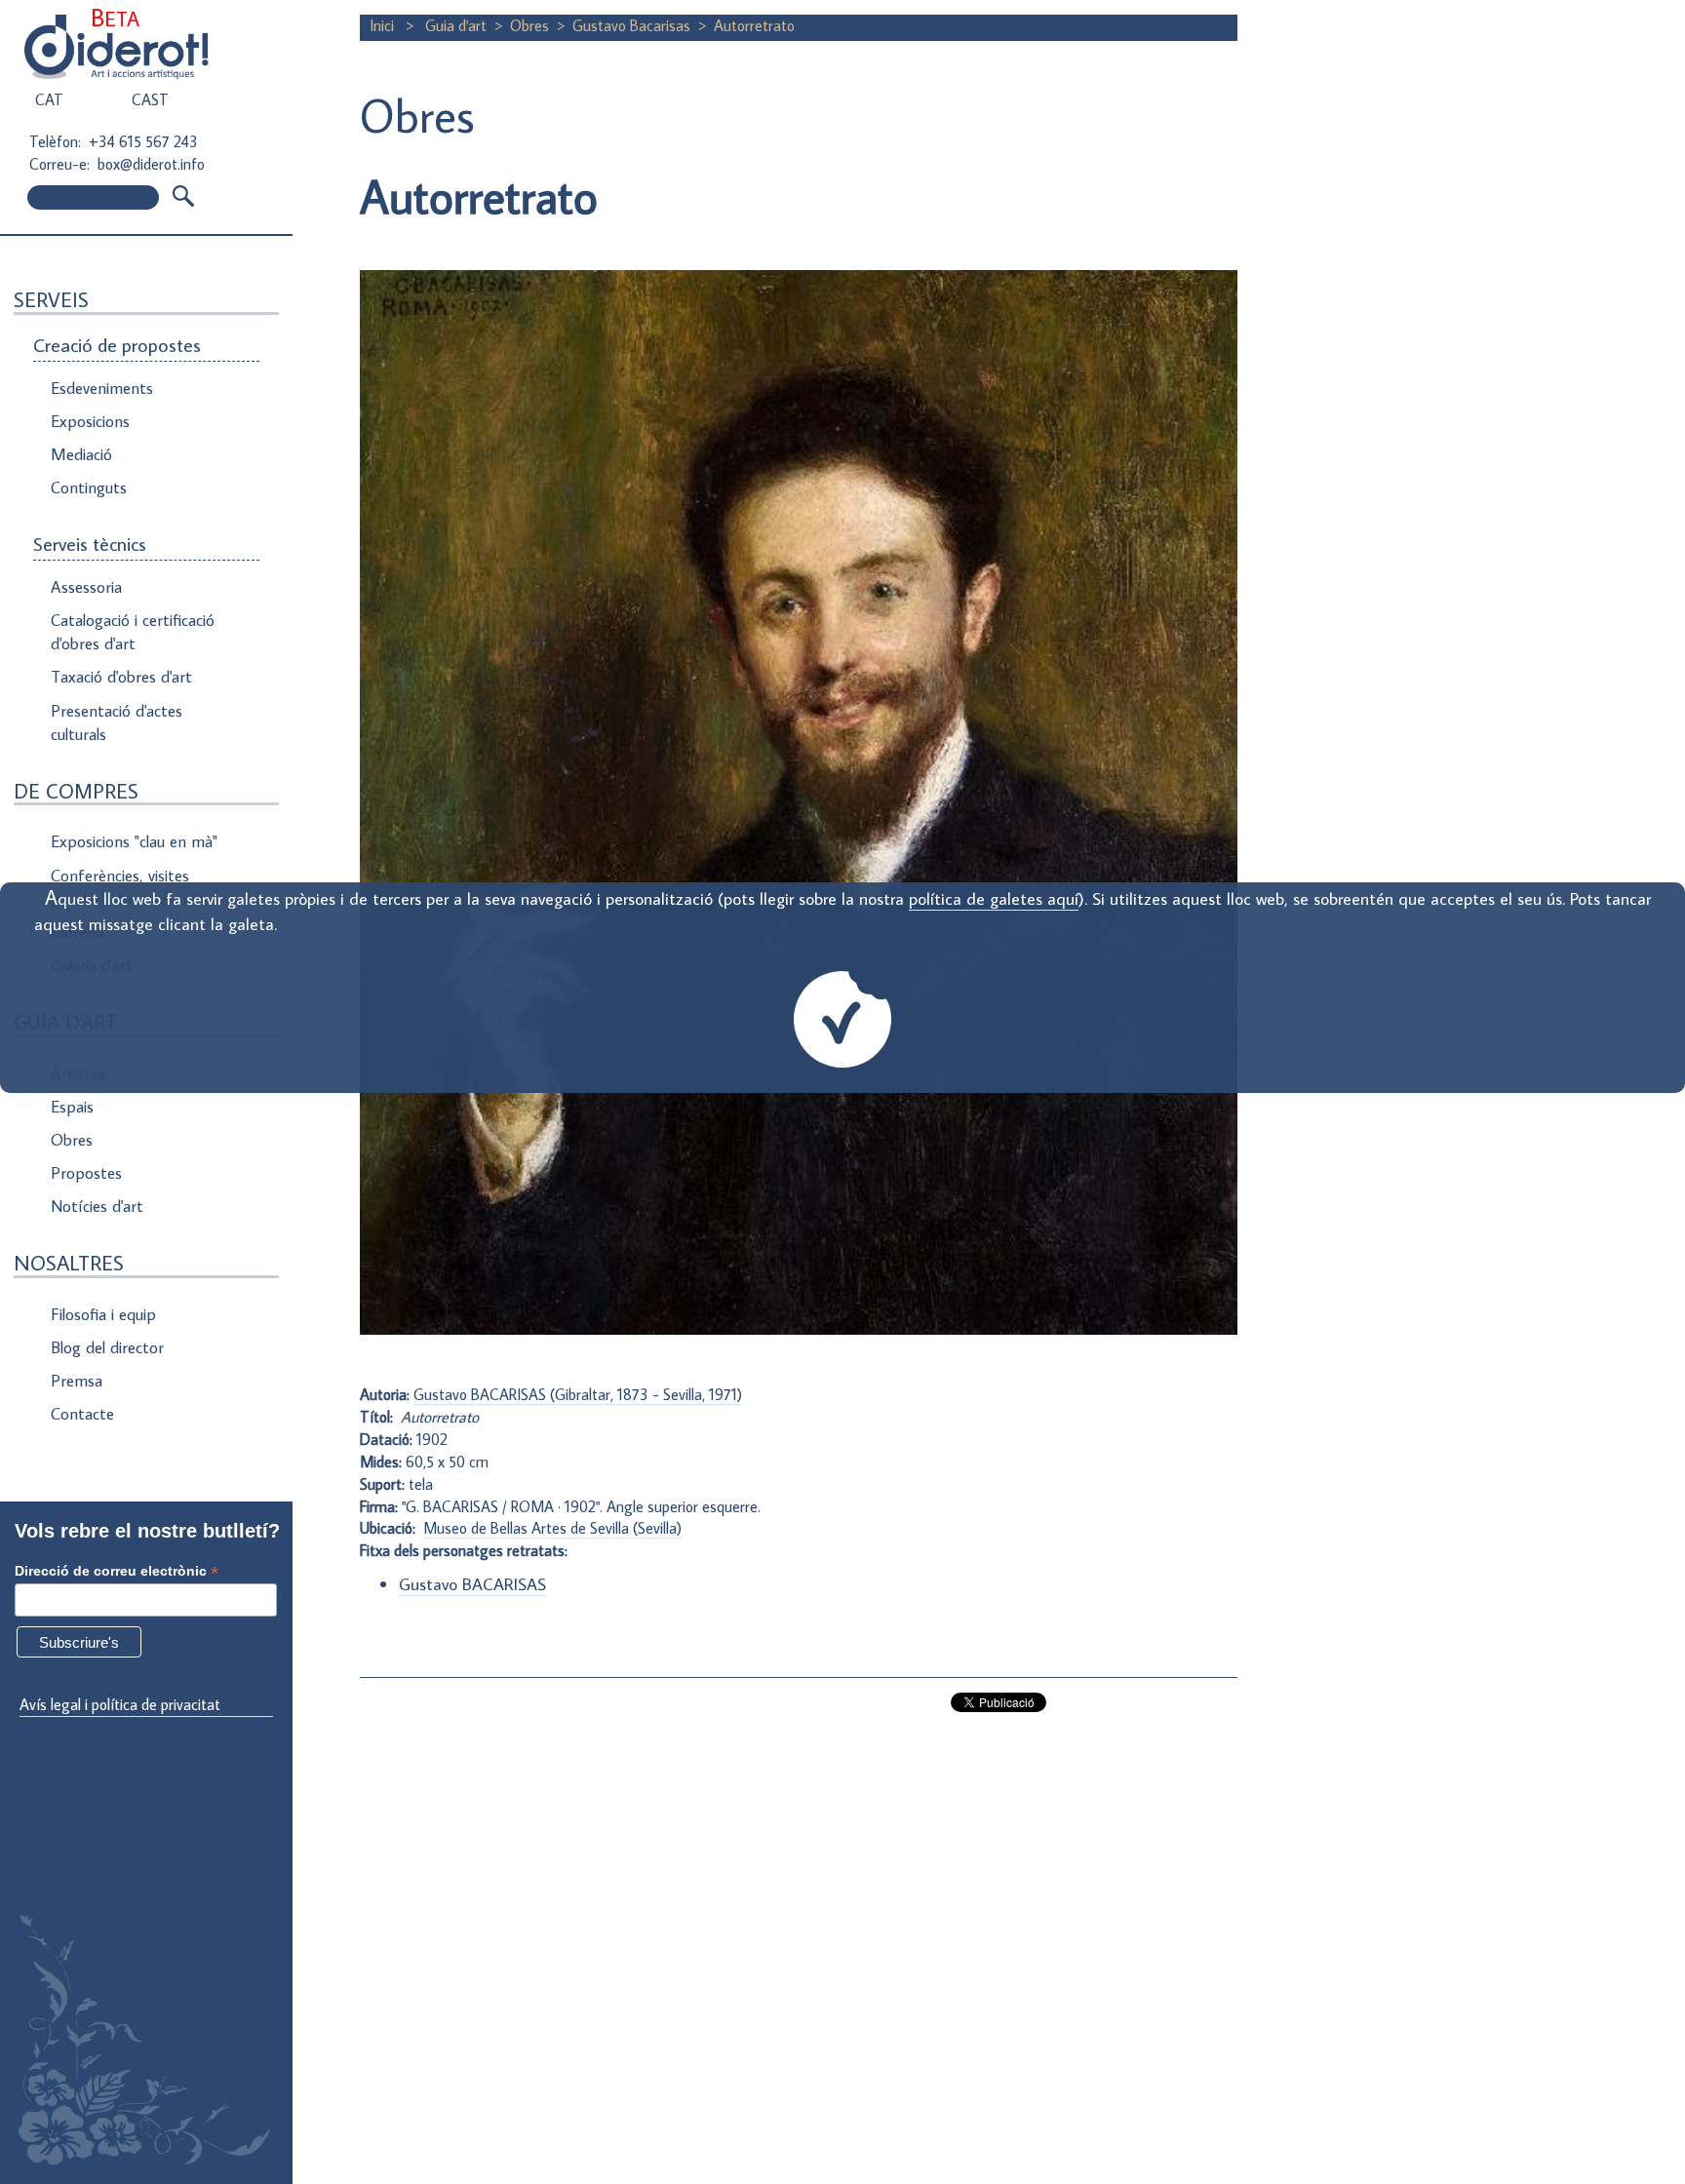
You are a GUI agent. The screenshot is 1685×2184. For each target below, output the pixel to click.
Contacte (82, 1414)
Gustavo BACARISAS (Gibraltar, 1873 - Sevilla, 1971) (578, 1394)
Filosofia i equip (103, 1314)
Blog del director (107, 1347)
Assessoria (86, 587)
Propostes (86, 1173)
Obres (72, 1140)
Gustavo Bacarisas (631, 25)
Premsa (77, 1381)
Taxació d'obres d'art (121, 677)
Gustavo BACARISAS (472, 1584)
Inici (384, 25)
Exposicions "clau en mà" (134, 841)
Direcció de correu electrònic (117, 1571)
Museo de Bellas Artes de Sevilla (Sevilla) (552, 1528)
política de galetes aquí (994, 898)
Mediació (81, 454)
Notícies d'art (97, 1206)
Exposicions (90, 421)
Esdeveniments (102, 388)
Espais (72, 1107)
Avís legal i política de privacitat (120, 1704)
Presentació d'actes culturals (117, 722)
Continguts (89, 487)
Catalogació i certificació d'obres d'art (133, 632)
